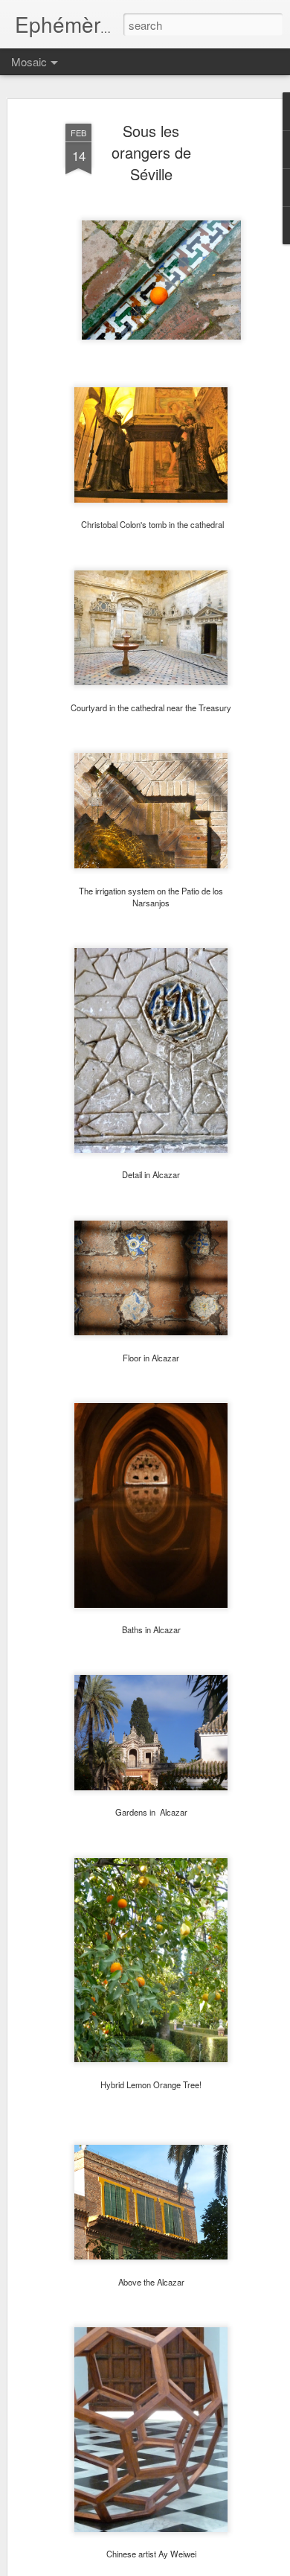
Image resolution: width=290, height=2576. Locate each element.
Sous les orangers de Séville (151, 152)
